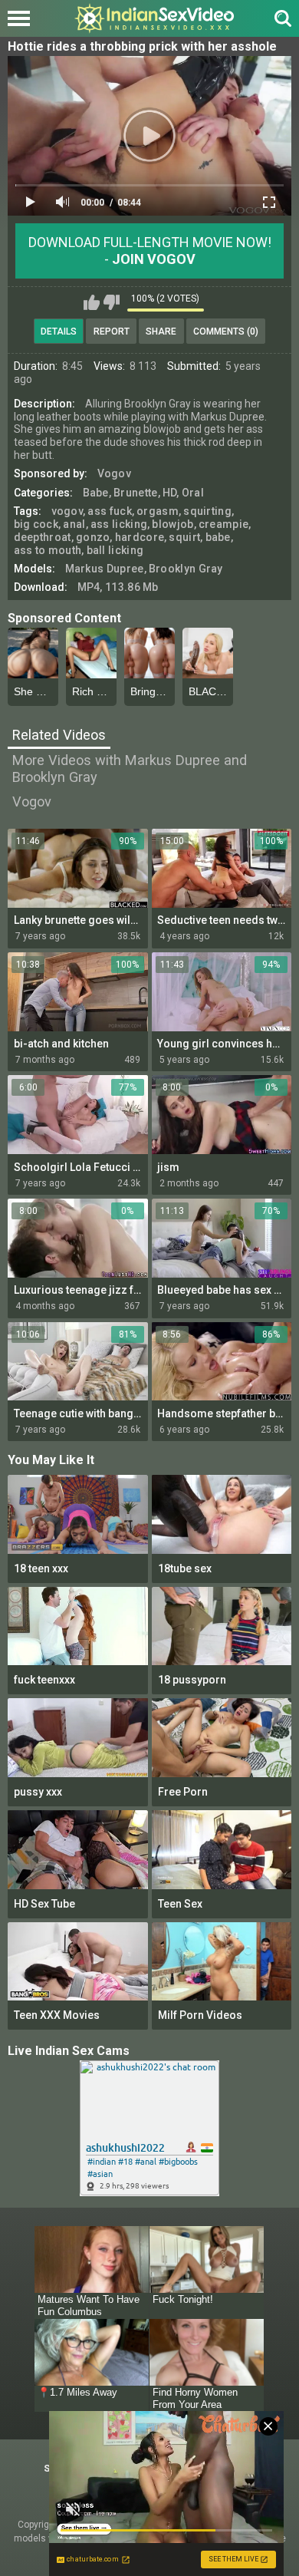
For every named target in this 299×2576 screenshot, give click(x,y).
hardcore (140, 537)
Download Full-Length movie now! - (150, 251)
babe (218, 537)
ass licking (119, 524)
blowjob (172, 524)
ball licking (115, 550)
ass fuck (109, 511)
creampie (223, 524)
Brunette (135, 493)
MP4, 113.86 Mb (118, 587)
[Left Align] (23, 18)
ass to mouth (48, 550)
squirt (184, 537)
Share (161, 331)
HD (170, 493)
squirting (207, 511)
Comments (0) (226, 331)
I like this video (92, 302)
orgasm (158, 511)
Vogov (115, 473)
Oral (193, 493)
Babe (96, 493)
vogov (67, 511)
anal (74, 524)
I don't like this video (112, 302)
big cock (36, 524)
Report (112, 331)
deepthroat (43, 537)
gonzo (93, 537)
